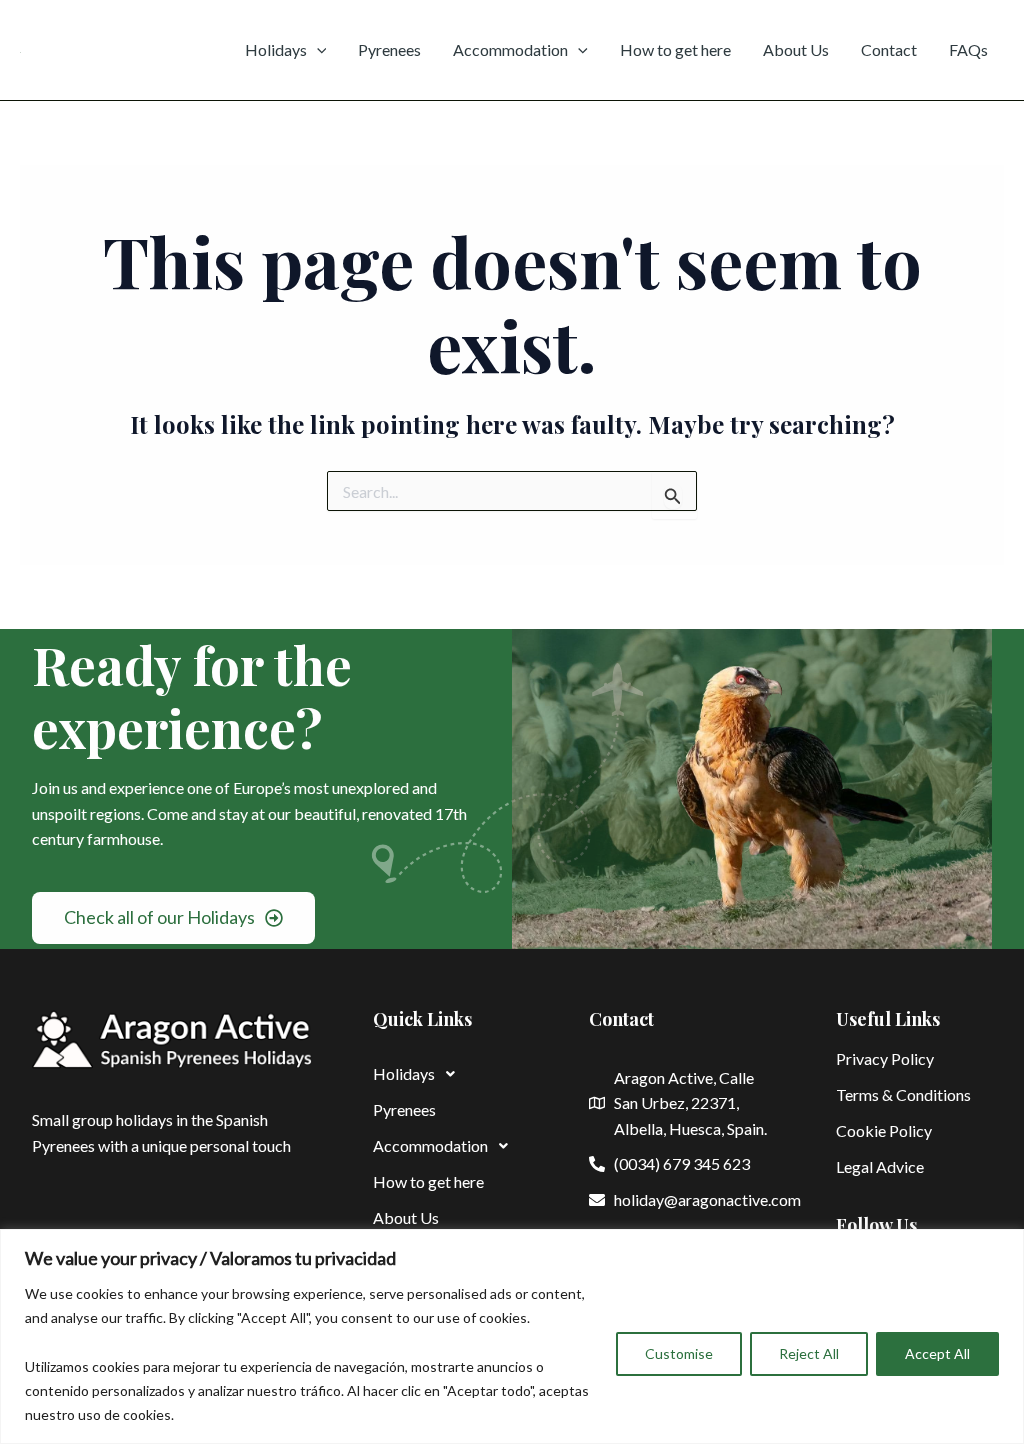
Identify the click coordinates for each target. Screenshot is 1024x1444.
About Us (796, 49)
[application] (317, 50)
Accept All (937, 1353)
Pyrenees (389, 49)
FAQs (968, 49)
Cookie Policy (884, 1130)
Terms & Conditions (903, 1094)
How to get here (675, 49)
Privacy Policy (885, 1058)
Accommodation (510, 49)
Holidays (276, 49)
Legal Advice (880, 1166)
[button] (451, 1074)
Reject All (809, 1353)
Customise (679, 1353)
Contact (889, 49)
